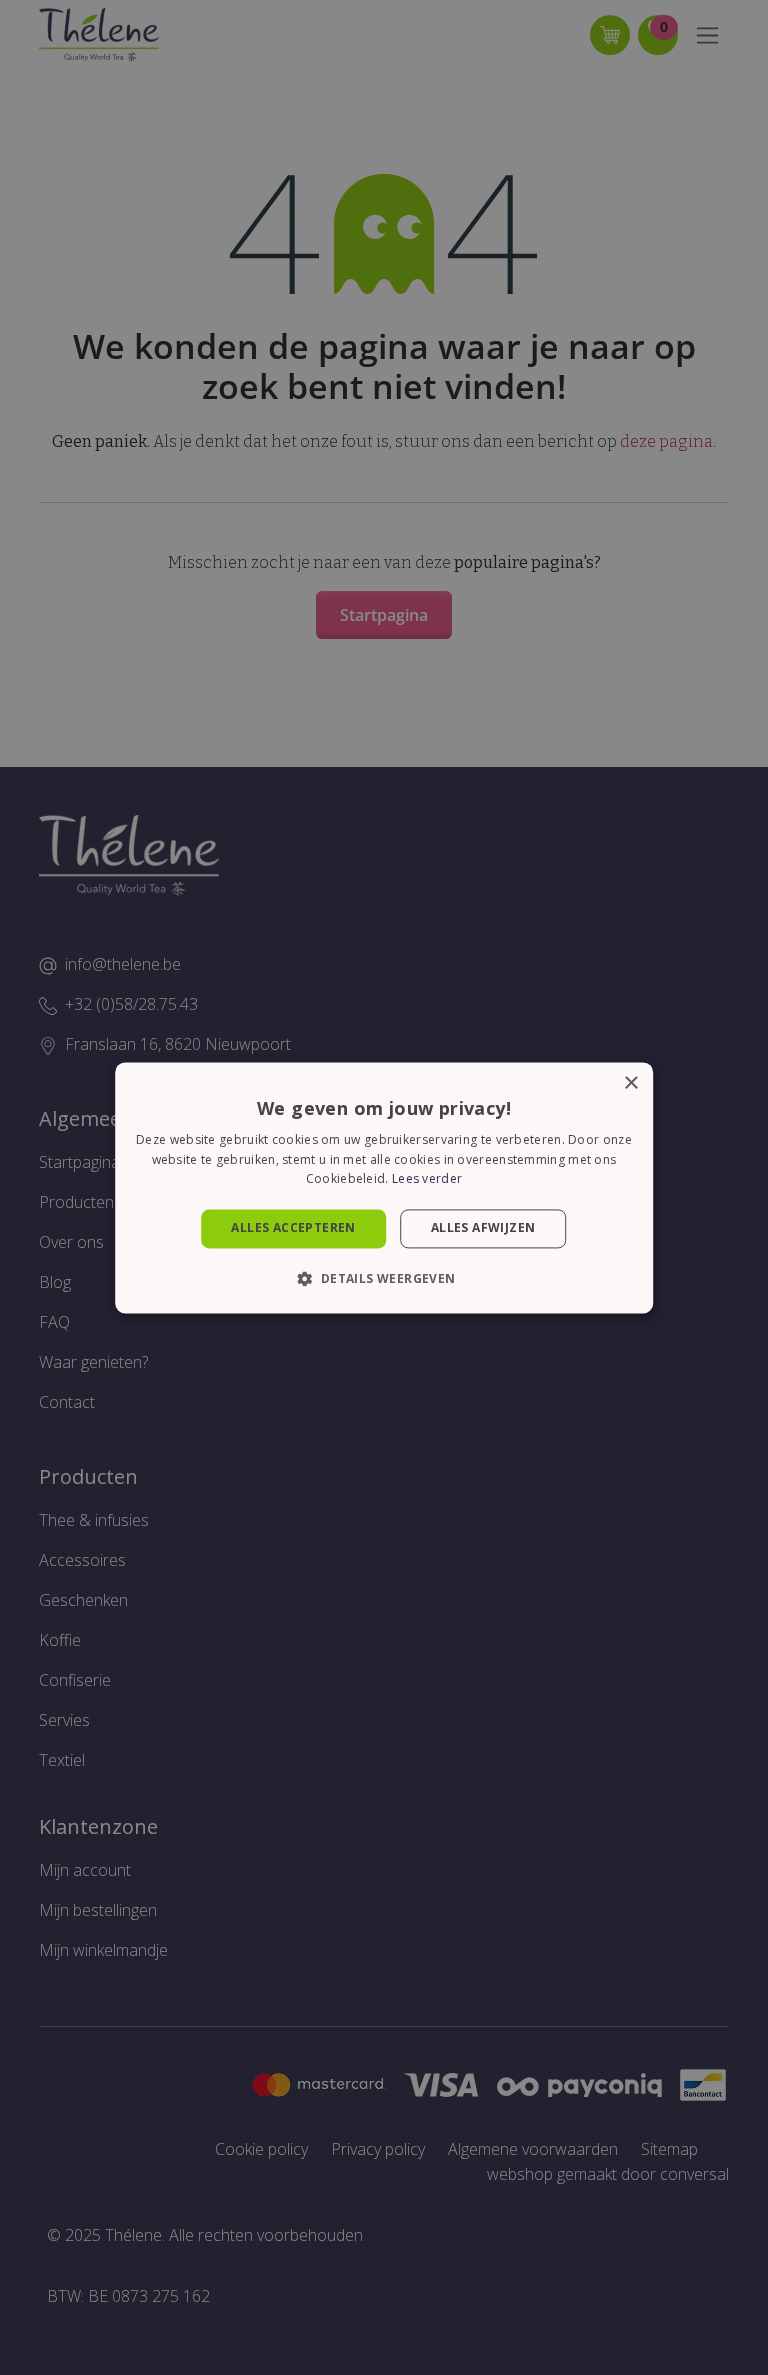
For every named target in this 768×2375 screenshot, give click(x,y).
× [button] (630, 1083)
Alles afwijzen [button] (483, 1228)
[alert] (384, 1187)
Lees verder (427, 1179)
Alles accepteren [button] (293, 1228)
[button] (383, 1278)
